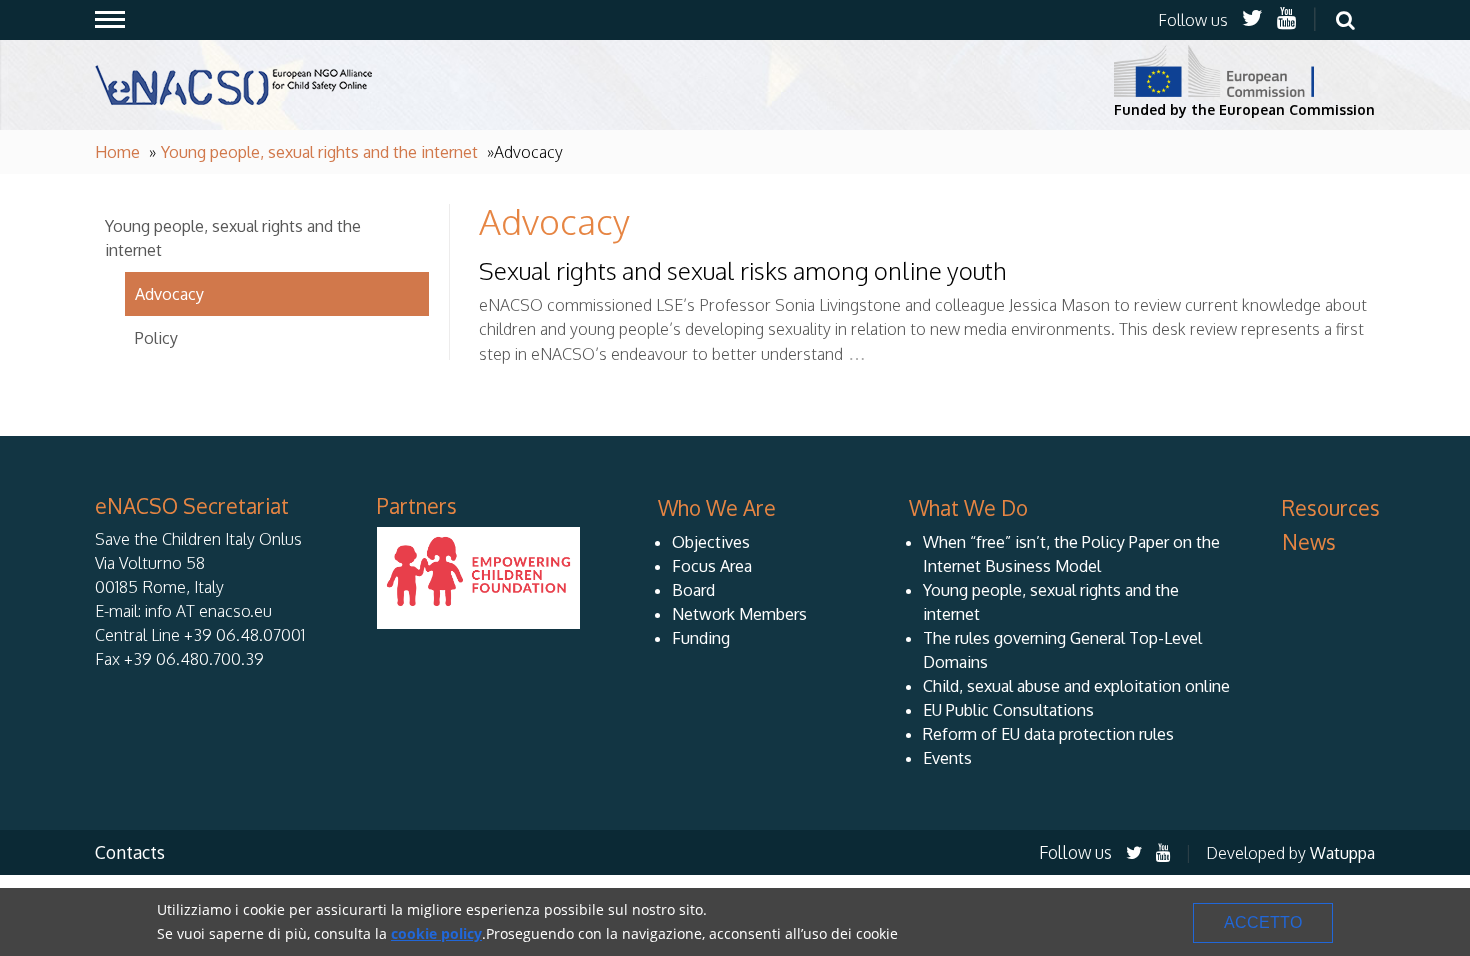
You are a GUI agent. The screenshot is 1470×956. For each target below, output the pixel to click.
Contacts (130, 852)
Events (947, 758)
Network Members (739, 614)
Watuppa (1342, 853)
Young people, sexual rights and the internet (319, 152)
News (1309, 542)
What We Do (968, 508)
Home (117, 152)
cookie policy (436, 933)
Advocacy (169, 294)
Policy (156, 338)
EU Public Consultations (1008, 710)
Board (693, 590)
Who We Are (717, 508)
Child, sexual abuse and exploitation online (1076, 686)
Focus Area (712, 566)
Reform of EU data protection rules (1048, 734)
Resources (1331, 508)
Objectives (711, 542)
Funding (701, 638)
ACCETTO (1263, 922)
